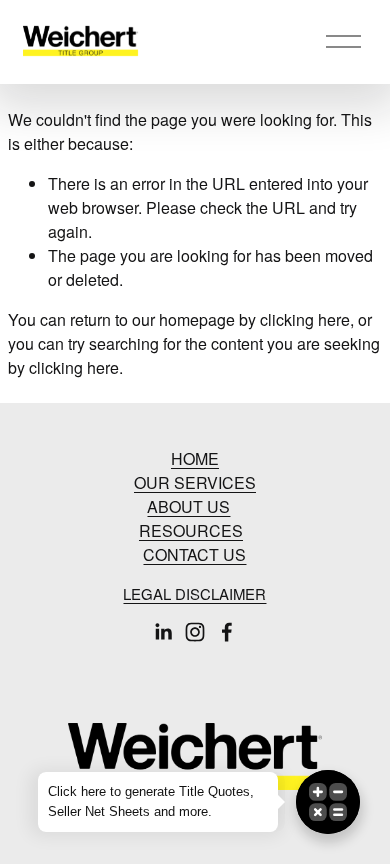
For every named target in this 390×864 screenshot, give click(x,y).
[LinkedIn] (163, 632)
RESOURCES (191, 530)
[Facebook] (227, 632)
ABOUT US (188, 506)
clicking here (305, 319)
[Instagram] (195, 632)
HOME (195, 458)
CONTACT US (194, 554)
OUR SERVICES (195, 482)
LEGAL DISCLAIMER (194, 593)
